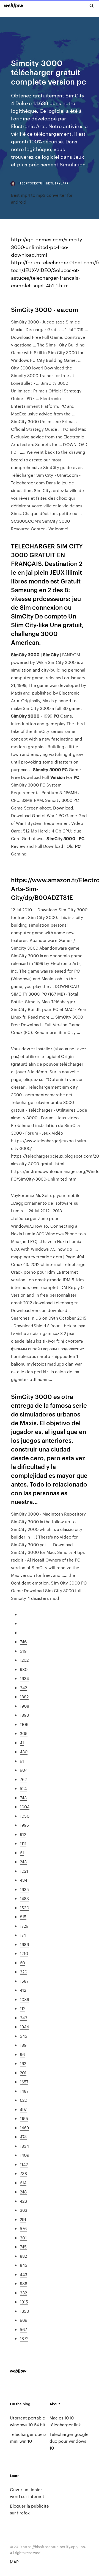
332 (23, 2293)
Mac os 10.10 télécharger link (65, 2421)
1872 (24, 2338)
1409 (24, 2155)
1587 (24, 1981)
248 (23, 2192)
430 (24, 1752)
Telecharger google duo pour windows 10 (69, 2441)
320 (24, 1972)
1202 (24, 1660)
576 (23, 2228)
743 (23, 1798)
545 (24, 2036)
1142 (24, 2164)
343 (24, 2018)
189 (23, 2045)
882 (23, 2256)
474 (23, 2137)
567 (23, 2329)
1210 (24, 1953)
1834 (24, 2146)
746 (23, 1642)
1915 (24, 2302)
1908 (24, 1706)
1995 (24, 1825)
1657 (24, 2082)
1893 (24, 1715)
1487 (24, 2091)
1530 (24, 1908)
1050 (25, 1816)
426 (23, 2201)
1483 (24, 1898)
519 (23, 1651)
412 (23, 1990)
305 (24, 1733)
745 (23, 2247)
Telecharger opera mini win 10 (28, 2438)
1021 (24, 1871)
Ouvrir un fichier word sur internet (27, 2493)
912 (23, 1834)
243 (23, 1862)
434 (24, 1880)
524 (23, 1788)
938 (24, 2283)
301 (23, 2238)
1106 (24, 1724)
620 (24, 2100)
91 (22, 1761)
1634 (24, 1678)
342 (23, 1688)
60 (22, 1963)
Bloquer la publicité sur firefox (29, 2509)
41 (22, 1743)
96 (22, 2054)
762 (23, 1779)
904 (24, 1770)
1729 (24, 1926)
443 (24, 2274)
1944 (24, 2027)
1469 (24, 2128)
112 (23, 2008)
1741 (24, 1935)
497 (23, 2109)
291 (23, 2219)
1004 (25, 1807)
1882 (24, 1697)
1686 (24, 1944)
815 (23, 1917)
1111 (23, 1843)
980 (24, 1669)
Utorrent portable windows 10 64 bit (28, 2421)
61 (22, 1853)
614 (23, 2183)
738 (23, 2173)
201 (23, 2073)
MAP (14, 2562)
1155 (24, 2118)
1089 (24, 1999)
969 (24, 2320)
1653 (24, 2311)
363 (24, 2210)
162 (23, 2063)
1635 (24, 1889)
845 (24, 2265)
